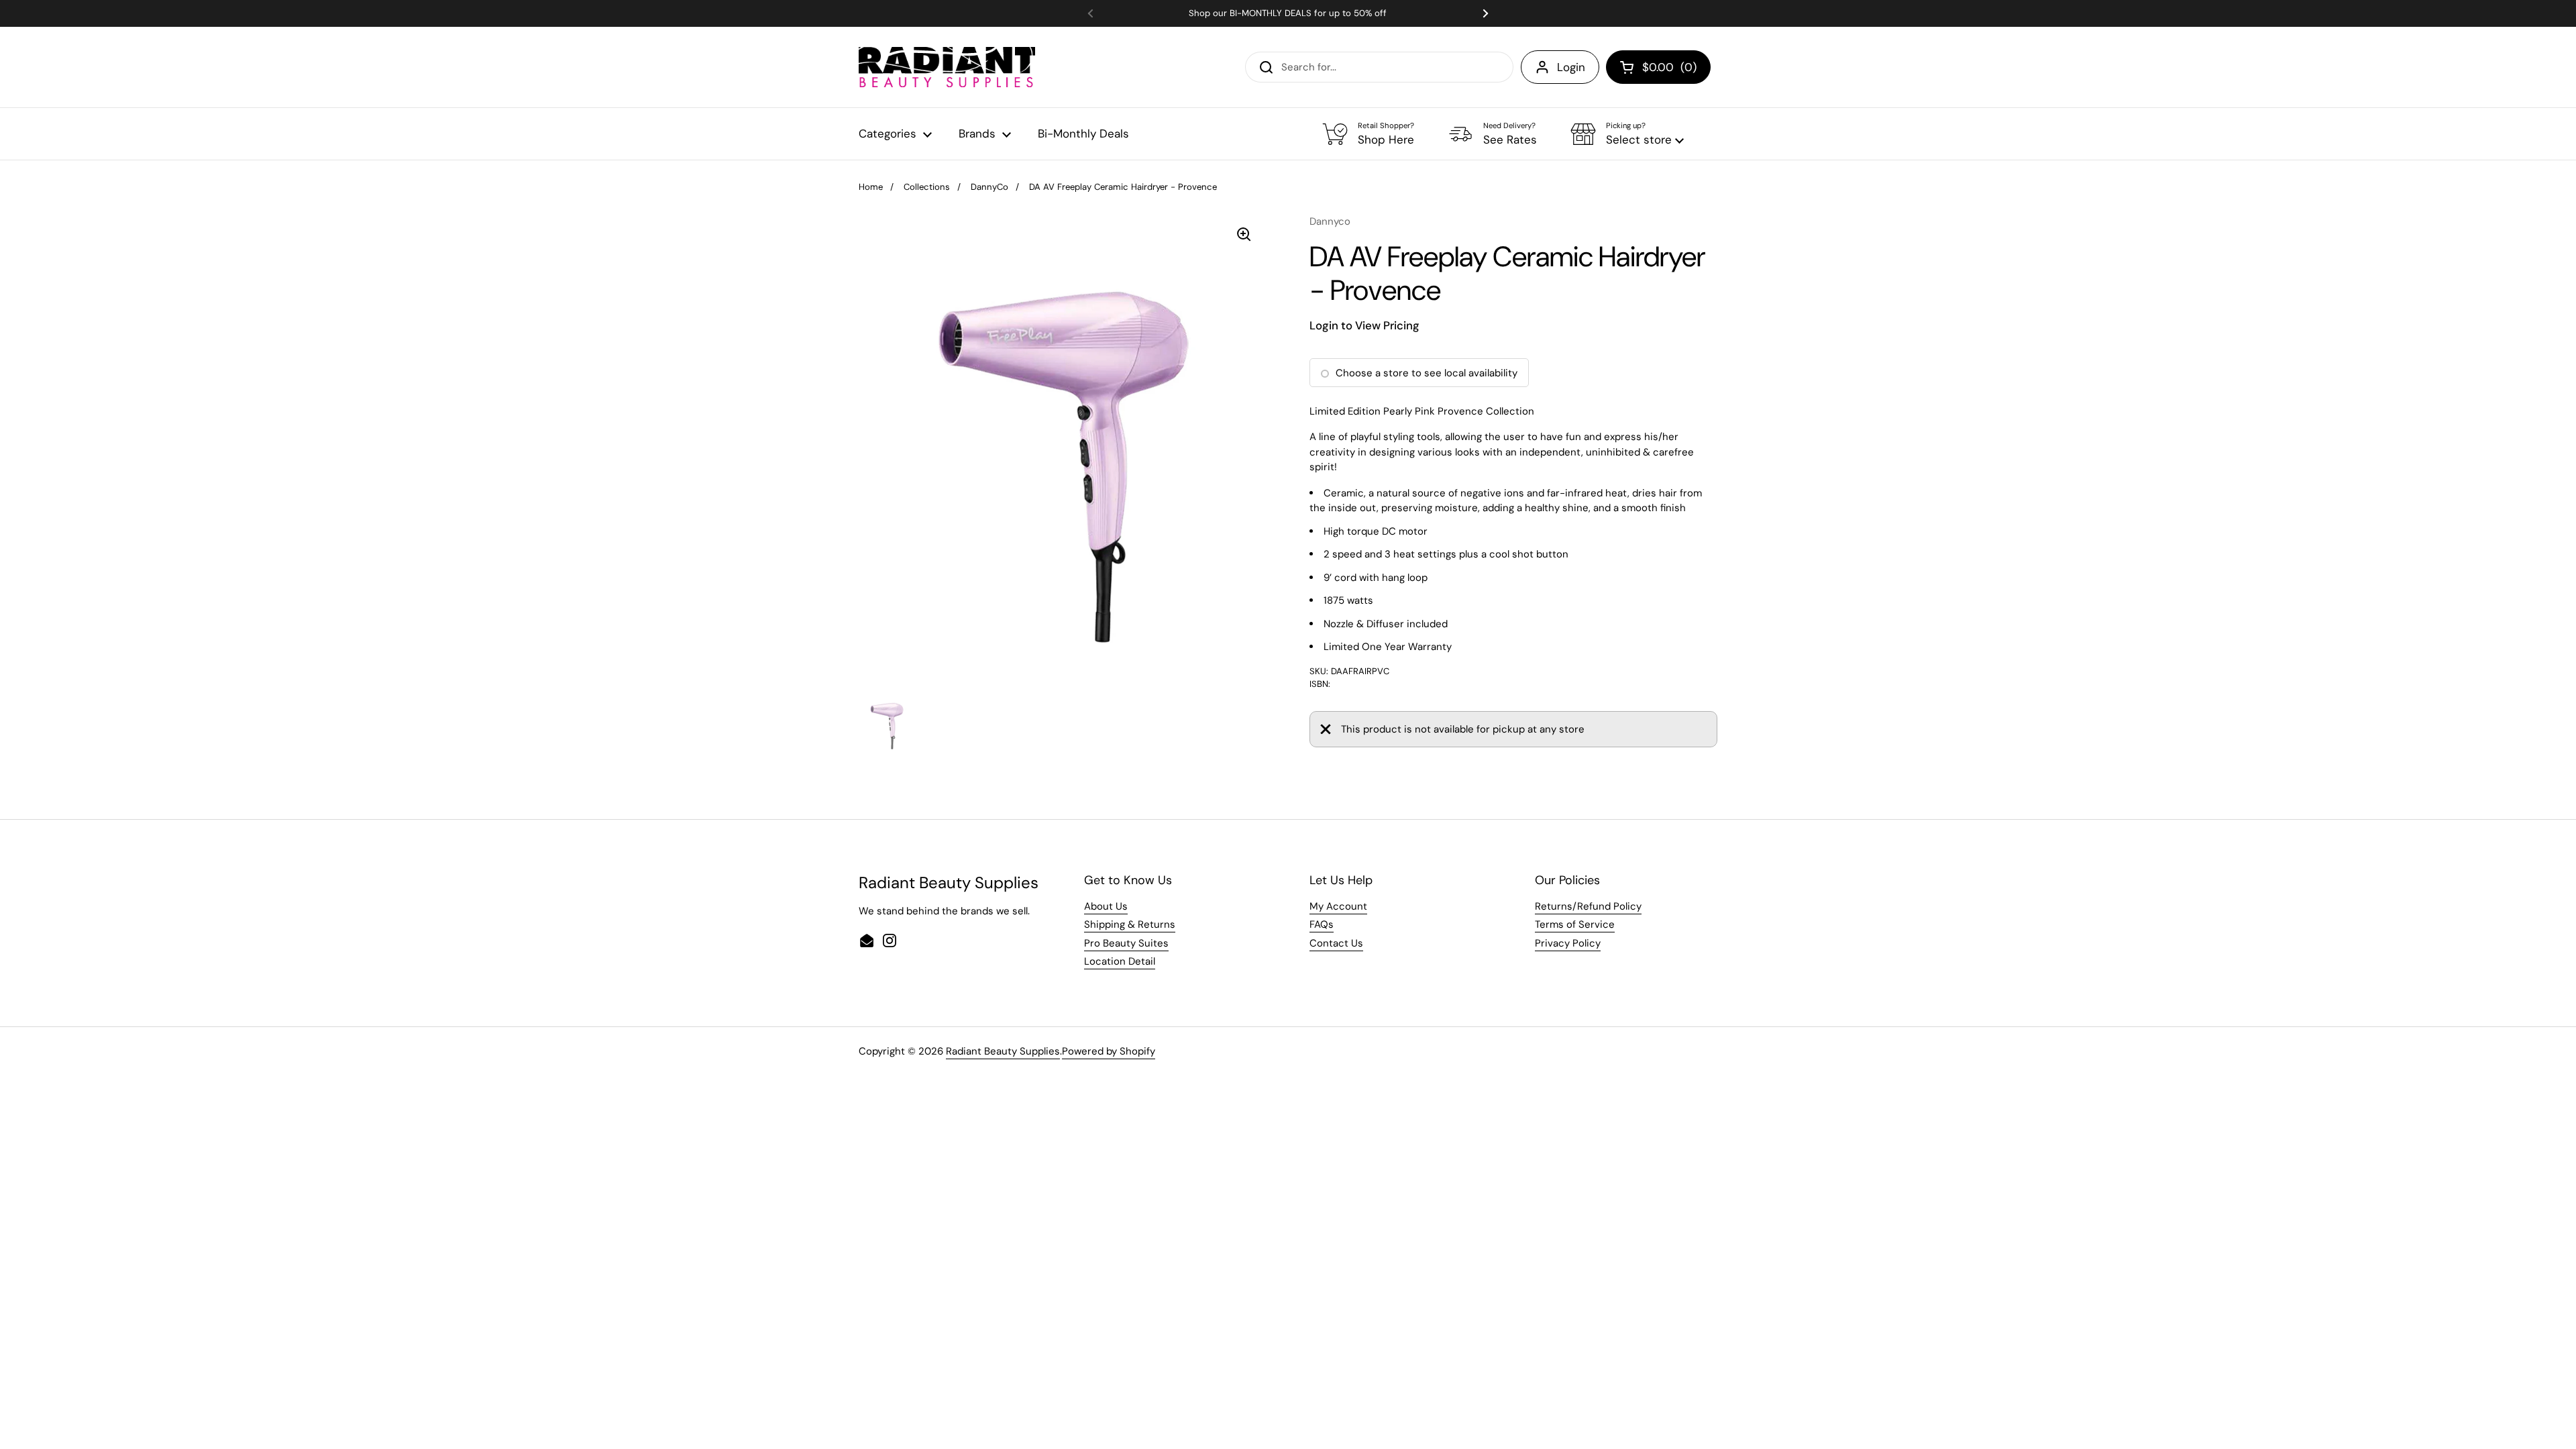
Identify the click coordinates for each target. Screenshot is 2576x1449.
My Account (1338, 906)
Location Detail (1120, 961)
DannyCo (989, 187)
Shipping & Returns (1130, 924)
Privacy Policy (1568, 943)
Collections (927, 187)
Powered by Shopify (1109, 1051)
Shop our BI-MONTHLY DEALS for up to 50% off (1288, 13)
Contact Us (1336, 943)
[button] (1627, 134)
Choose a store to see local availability (1427, 373)
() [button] (1669, 70)
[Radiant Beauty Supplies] (947, 67)
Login (1571, 67)
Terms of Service (1575, 924)
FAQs (1322, 924)
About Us (1106, 906)
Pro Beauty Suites (1126, 943)
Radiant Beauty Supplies (1003, 1051)
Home (871, 187)
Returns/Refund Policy (1588, 906)
